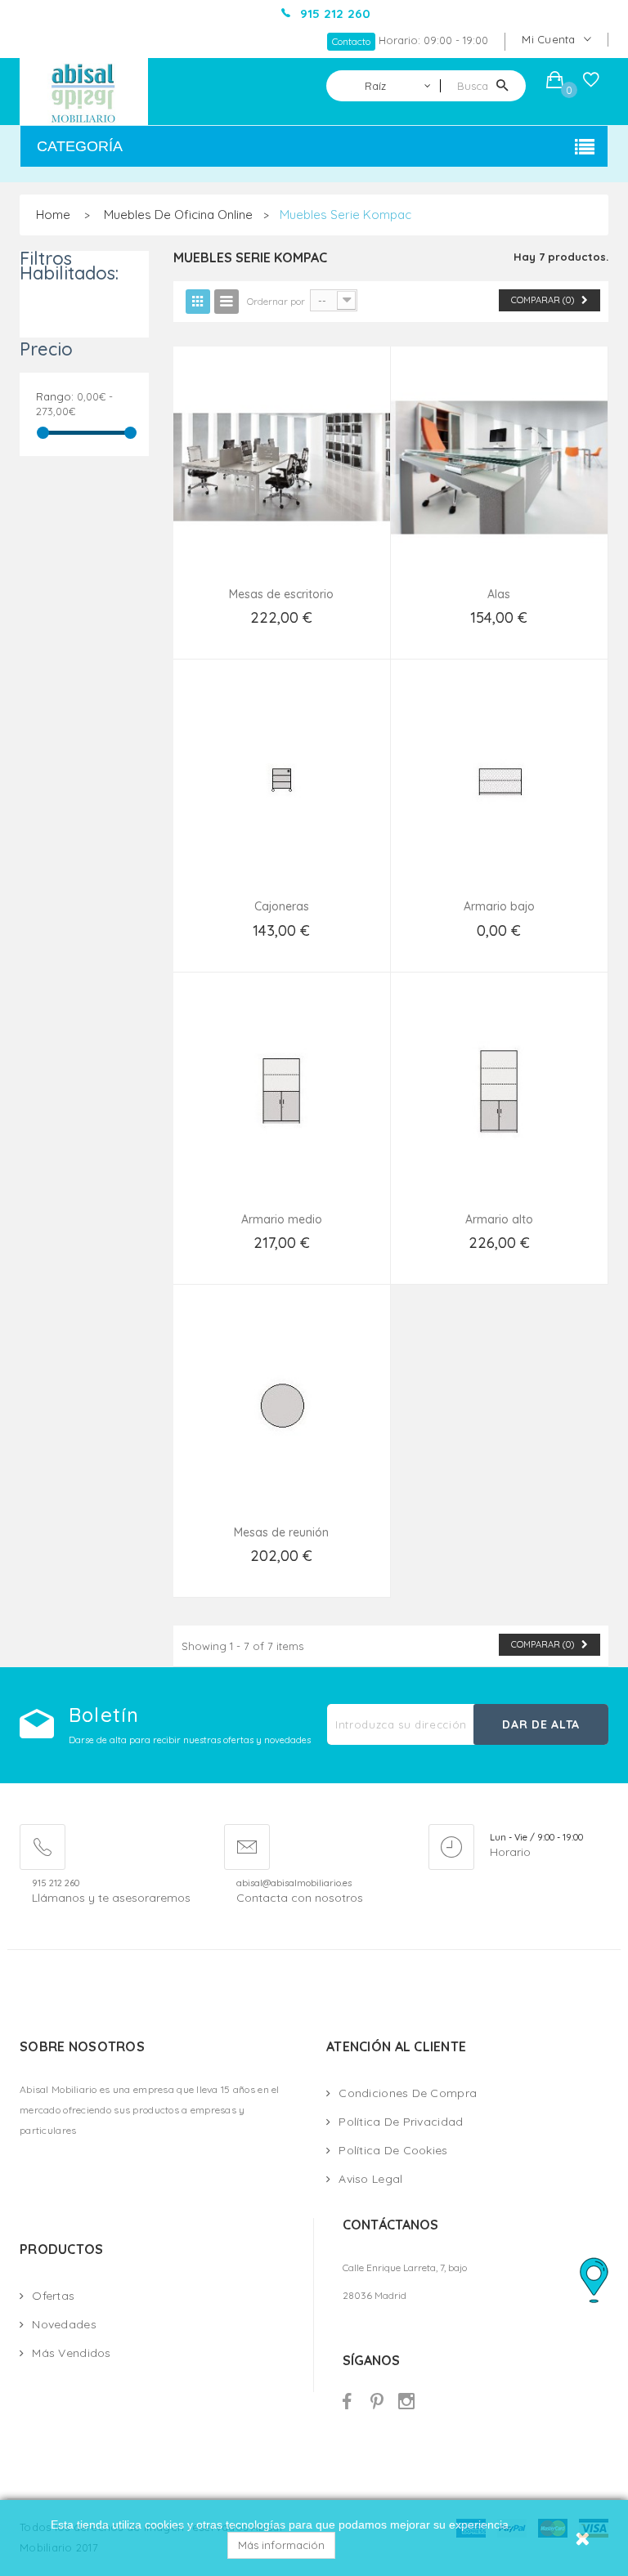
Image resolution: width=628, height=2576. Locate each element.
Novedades (64, 2324)
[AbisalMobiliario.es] (84, 92)
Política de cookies (393, 2150)
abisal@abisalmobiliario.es (294, 1883)
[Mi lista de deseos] (591, 83)
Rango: (55, 396)
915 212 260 (56, 1883)
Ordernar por (276, 301)
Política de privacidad (401, 2122)
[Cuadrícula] (198, 302)
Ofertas (53, 2296)
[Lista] (227, 302)
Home (53, 215)
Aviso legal (370, 2179)
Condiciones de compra (408, 2093)
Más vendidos (71, 2353)
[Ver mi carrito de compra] (555, 82)
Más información (281, 2545)
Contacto (351, 41)
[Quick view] (281, 487)
